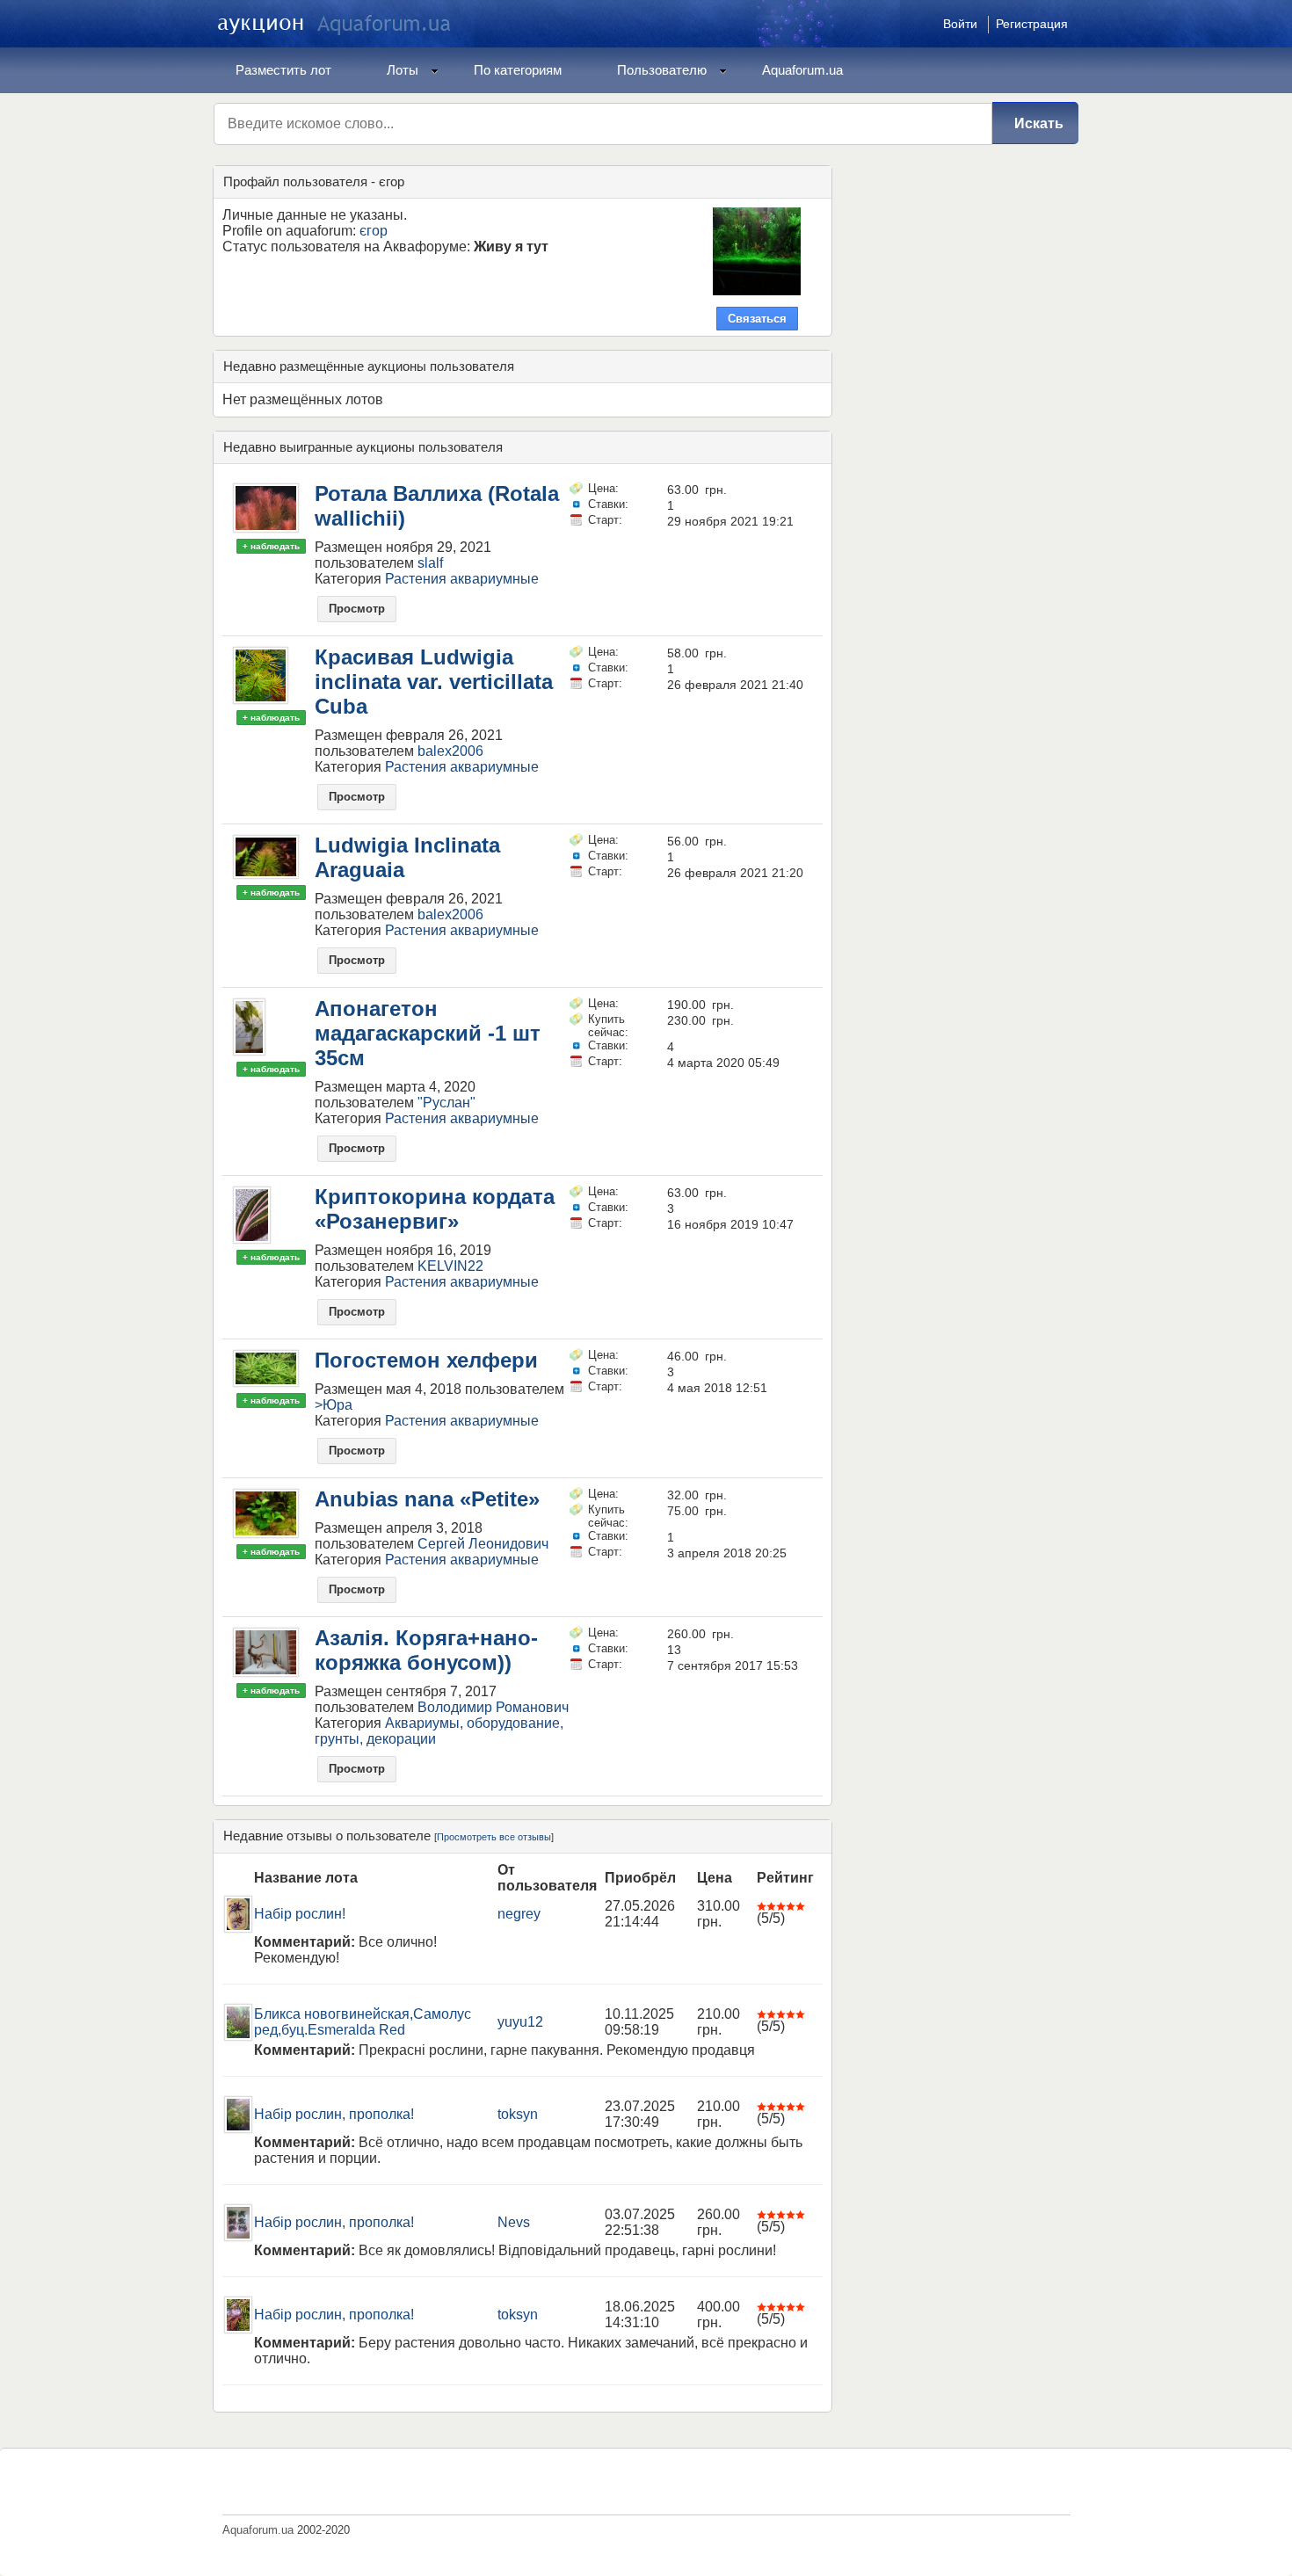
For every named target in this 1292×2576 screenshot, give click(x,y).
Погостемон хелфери (426, 1360)
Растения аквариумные (462, 579)
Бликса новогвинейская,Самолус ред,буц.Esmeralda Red (363, 2022)
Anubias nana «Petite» (427, 1499)
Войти (960, 24)
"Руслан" (446, 1103)
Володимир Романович (493, 1707)
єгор (374, 231)
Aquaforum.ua (802, 70)
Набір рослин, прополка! (334, 2114)
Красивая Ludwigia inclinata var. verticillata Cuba (434, 682)
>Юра (334, 1405)
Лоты (403, 70)
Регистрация (1032, 24)
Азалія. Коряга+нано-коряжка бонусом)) (426, 1650)
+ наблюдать (271, 546)
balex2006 (450, 751)
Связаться (757, 319)
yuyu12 (520, 2022)
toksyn (518, 2114)
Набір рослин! (300, 1914)
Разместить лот (283, 70)
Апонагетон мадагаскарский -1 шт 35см (428, 1033)
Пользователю (662, 70)
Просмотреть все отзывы (494, 1837)
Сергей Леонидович (483, 1544)
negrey (519, 1914)
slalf (430, 563)
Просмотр (357, 609)
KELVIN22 (450, 1266)
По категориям (518, 70)
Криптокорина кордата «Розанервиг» (435, 1209)
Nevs (514, 2222)
